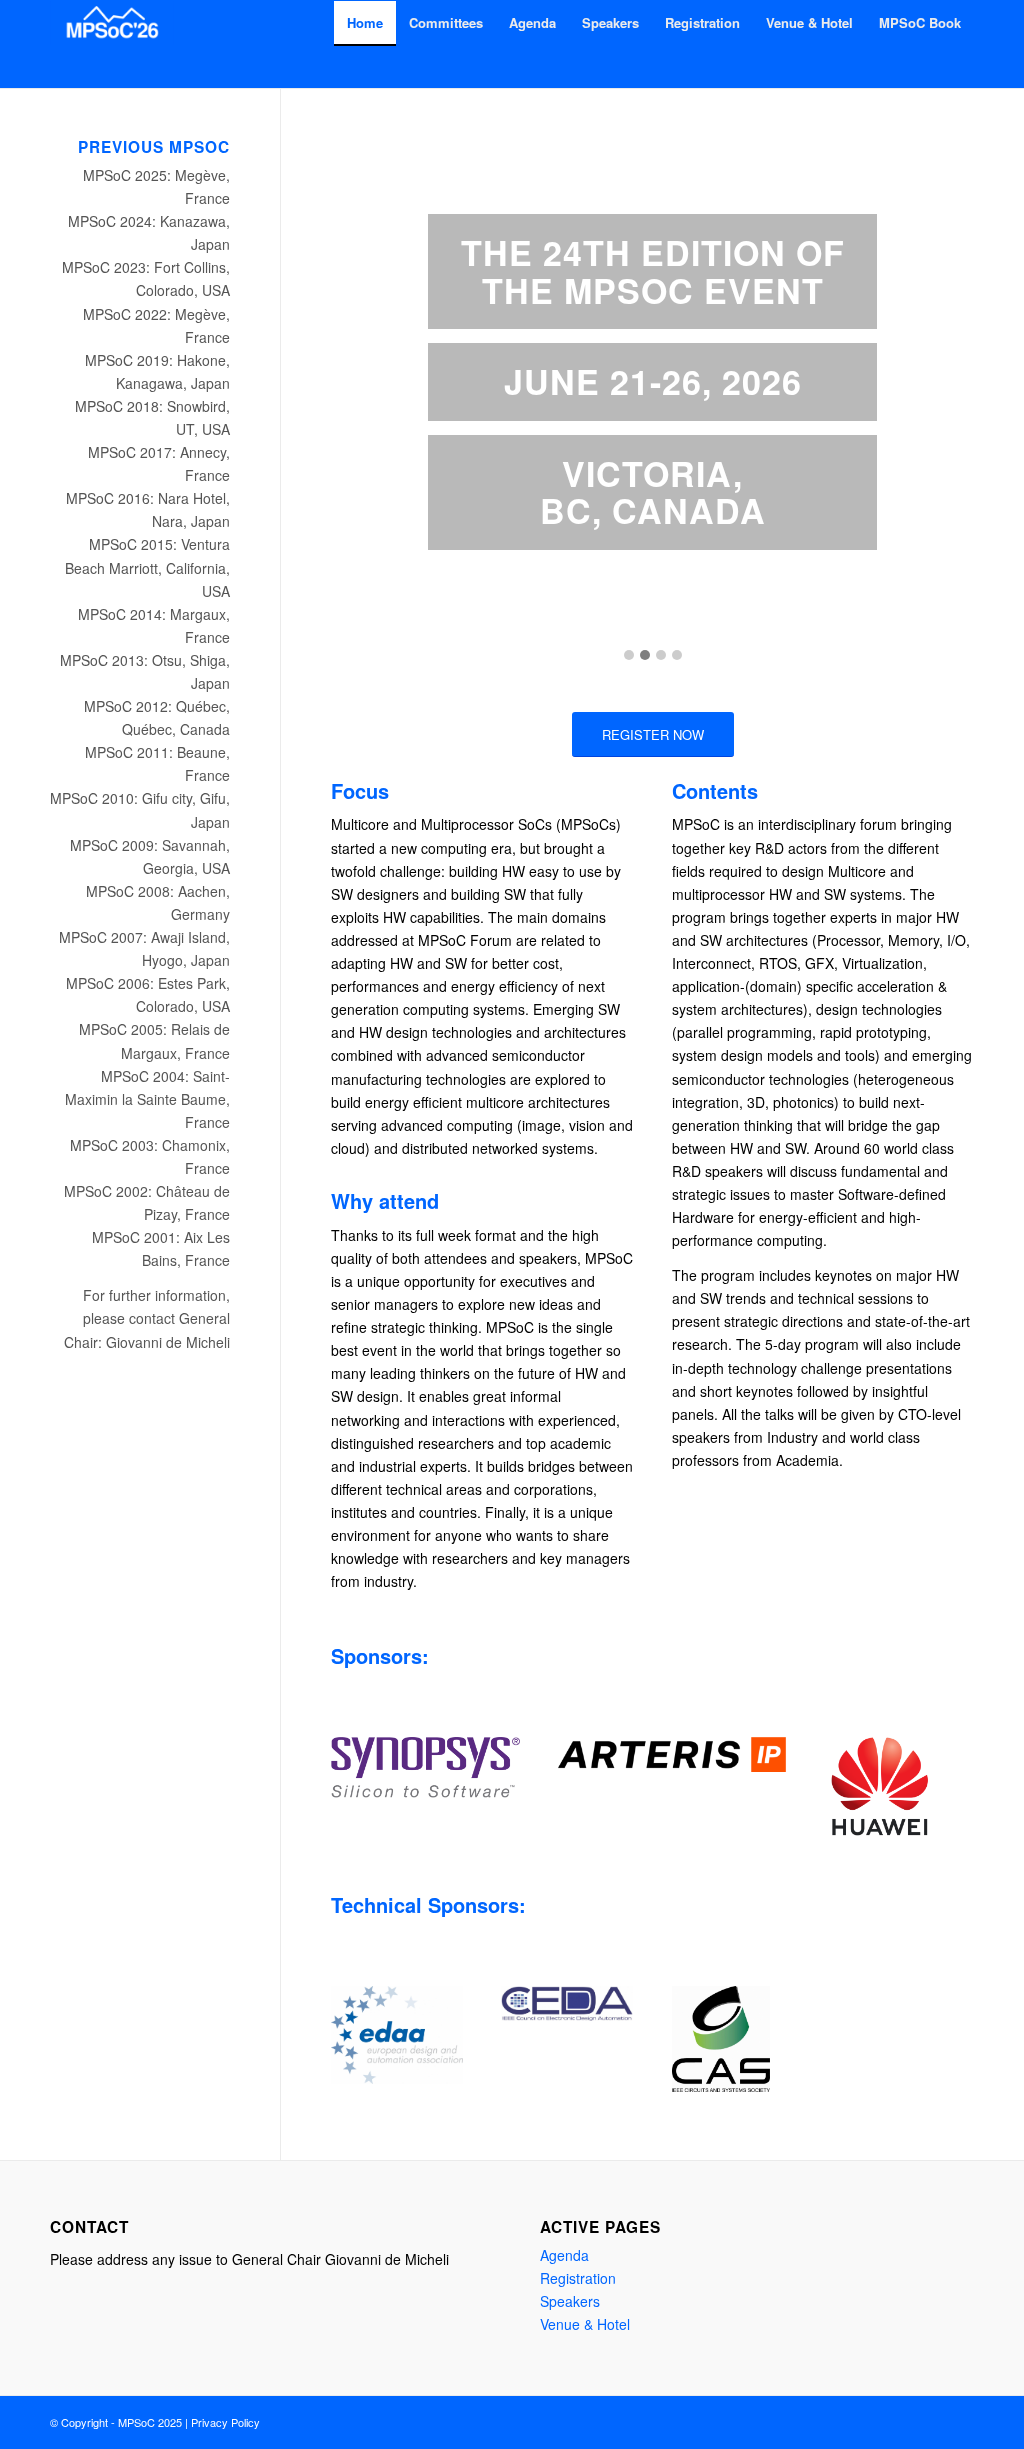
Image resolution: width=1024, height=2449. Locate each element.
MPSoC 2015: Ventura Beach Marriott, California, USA (147, 567)
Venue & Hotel (585, 2324)
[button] (629, 655)
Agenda (564, 2255)
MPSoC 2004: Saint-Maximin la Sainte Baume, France (147, 1099)
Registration (578, 2278)
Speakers (570, 2301)
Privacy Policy (225, 2422)
